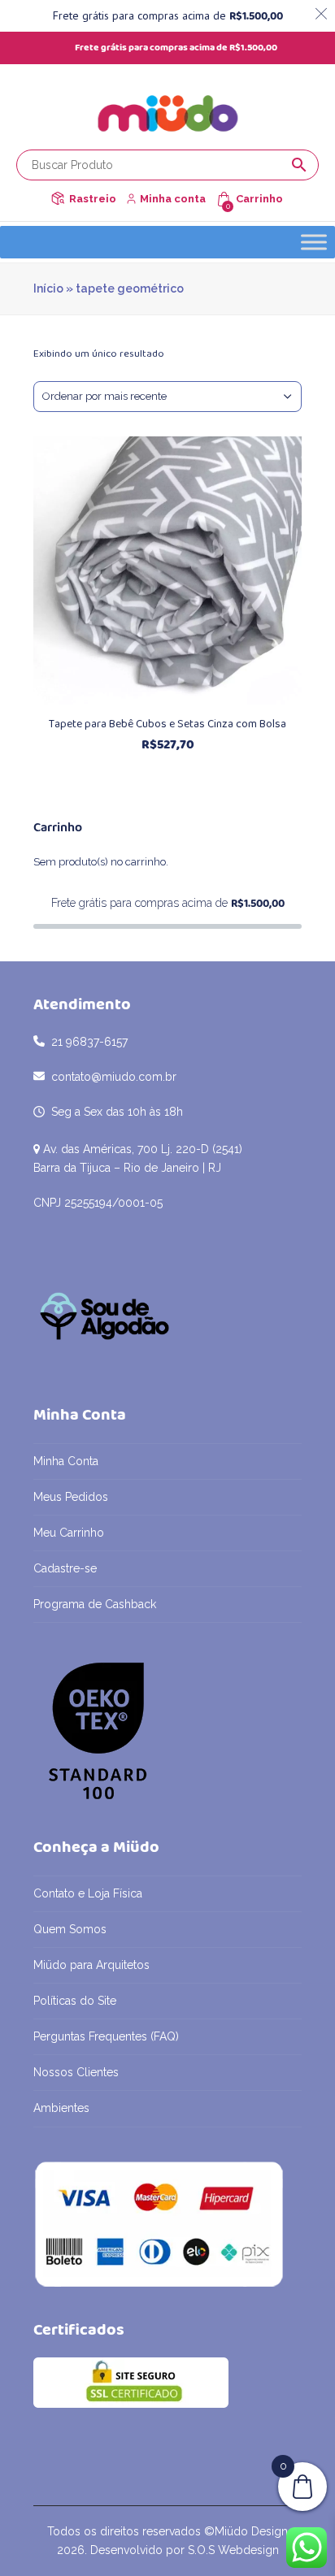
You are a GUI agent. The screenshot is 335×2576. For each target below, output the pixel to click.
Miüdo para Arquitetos (91, 1965)
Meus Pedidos (71, 1497)
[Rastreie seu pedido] (58, 199)
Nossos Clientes (76, 2072)
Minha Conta (66, 1461)
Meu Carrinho (69, 1533)
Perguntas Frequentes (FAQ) (106, 2036)
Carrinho (259, 199)
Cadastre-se (65, 1568)
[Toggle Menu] (314, 242)
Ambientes (61, 2108)
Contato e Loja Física (88, 1893)
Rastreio (93, 199)
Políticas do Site (75, 2001)
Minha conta (173, 199)
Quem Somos (70, 1929)
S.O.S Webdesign (233, 2550)
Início (48, 288)
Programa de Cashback (95, 1604)
